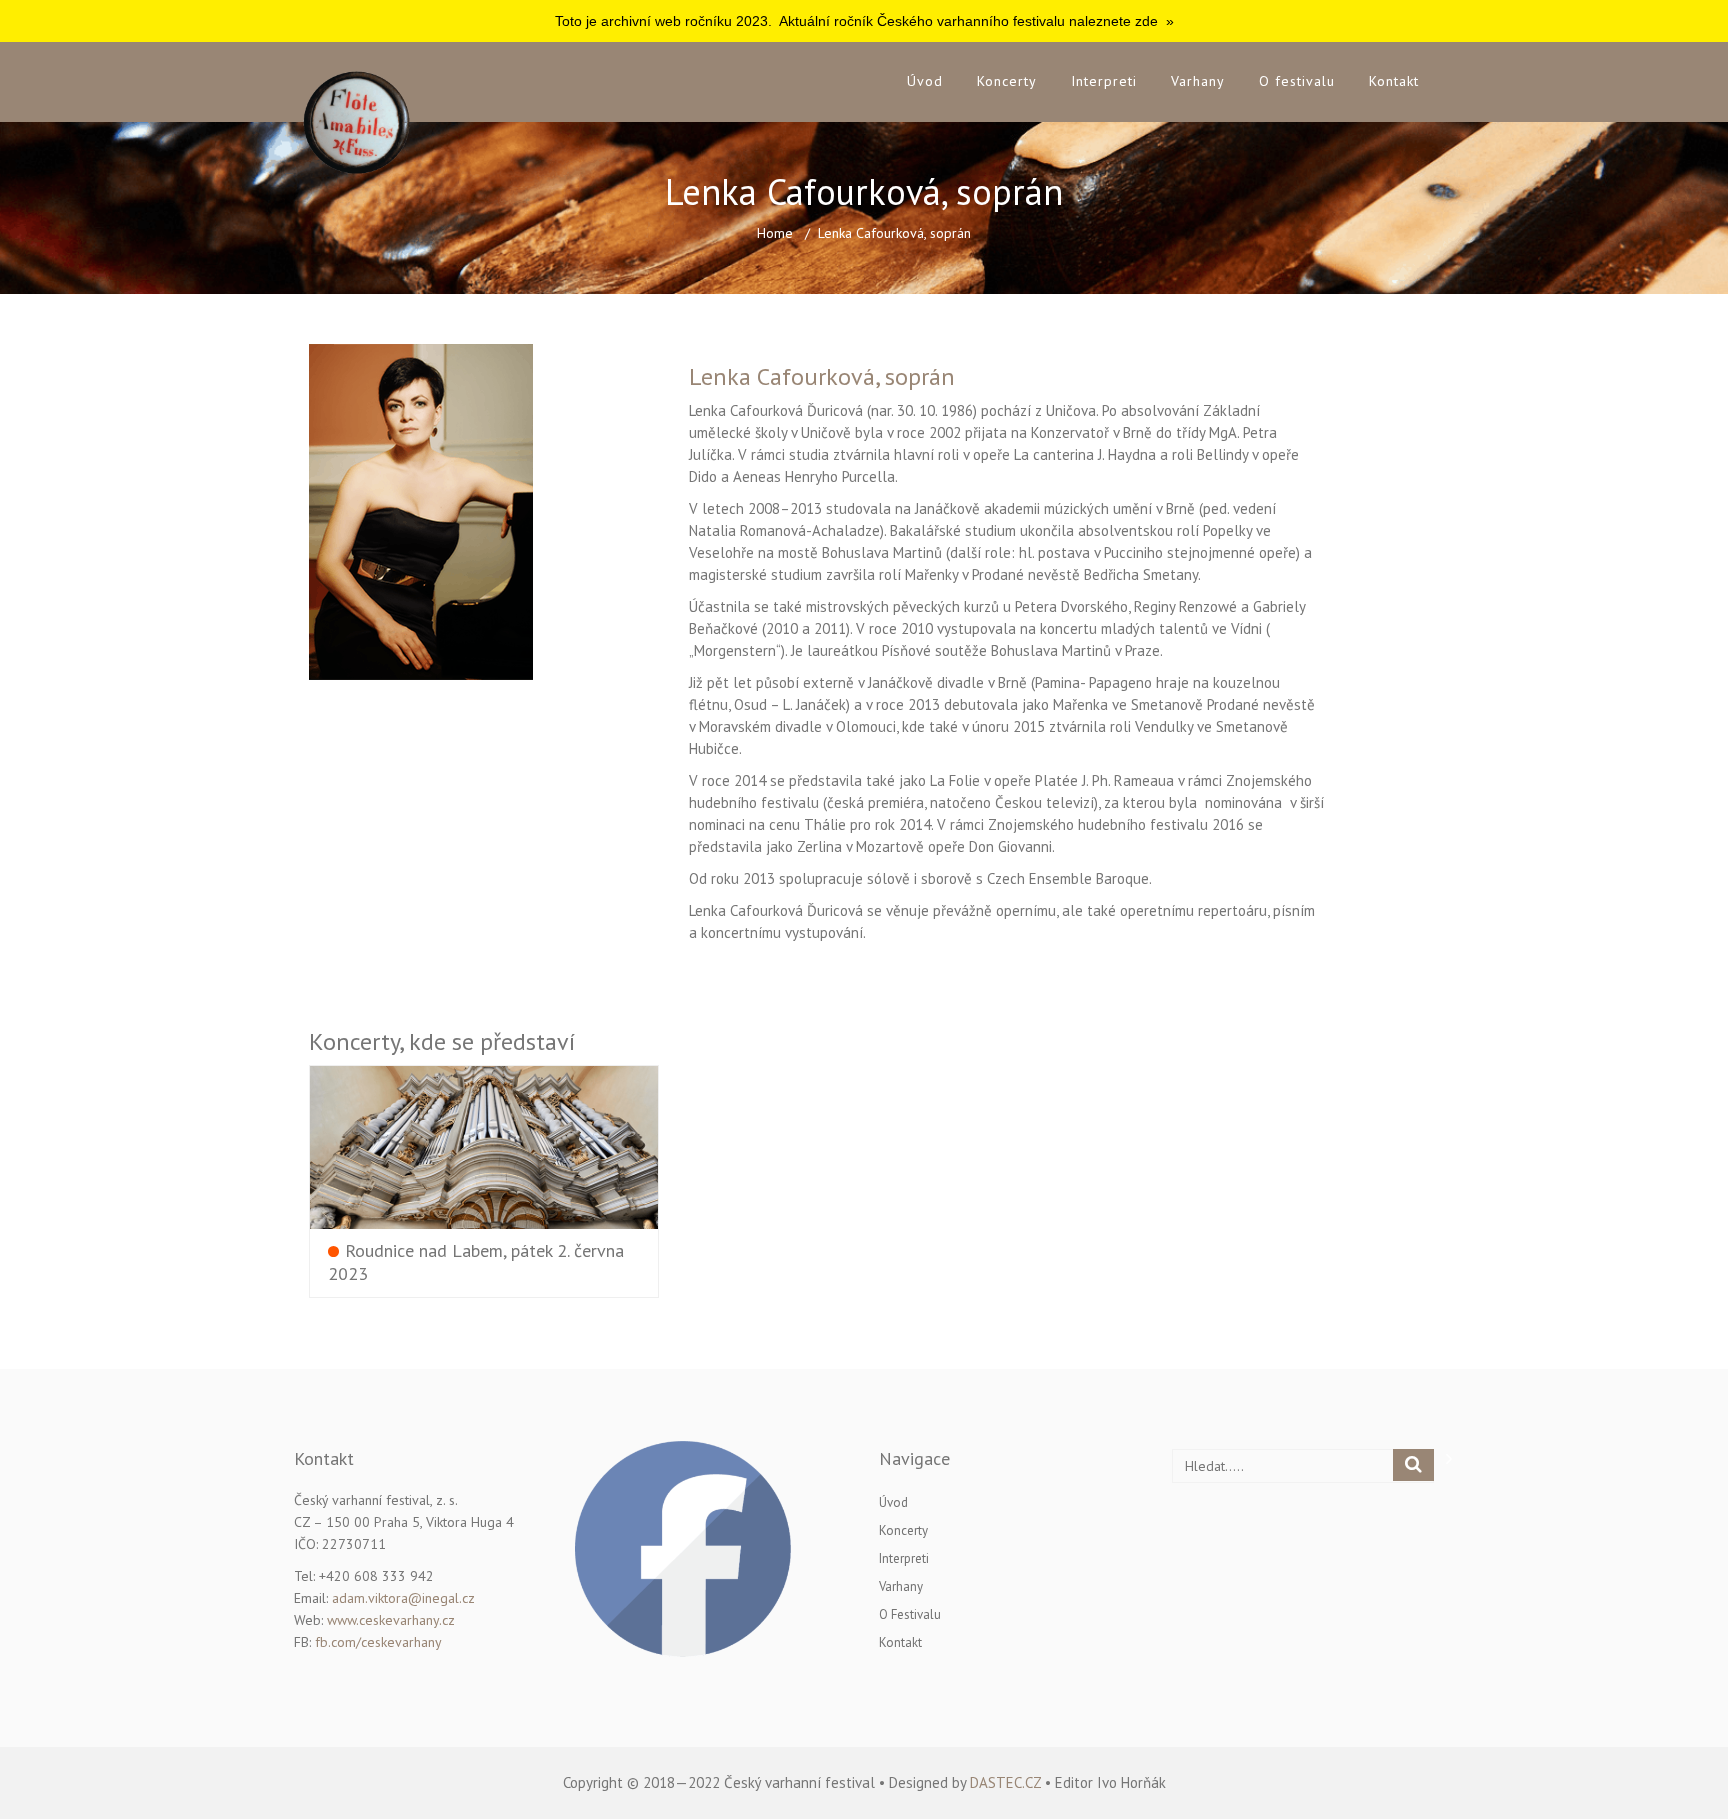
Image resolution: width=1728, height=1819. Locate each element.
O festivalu (1297, 81)
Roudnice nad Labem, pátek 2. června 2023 (476, 1261)
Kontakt (1394, 81)
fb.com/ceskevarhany (378, 1642)
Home (775, 233)
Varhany (1198, 81)
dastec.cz (1005, 1782)
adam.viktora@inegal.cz (403, 1598)
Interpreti (1104, 81)
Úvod (925, 81)
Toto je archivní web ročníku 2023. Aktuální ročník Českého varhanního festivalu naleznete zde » (864, 21)
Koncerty (1007, 81)
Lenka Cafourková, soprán (822, 376)
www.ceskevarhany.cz (391, 1620)
